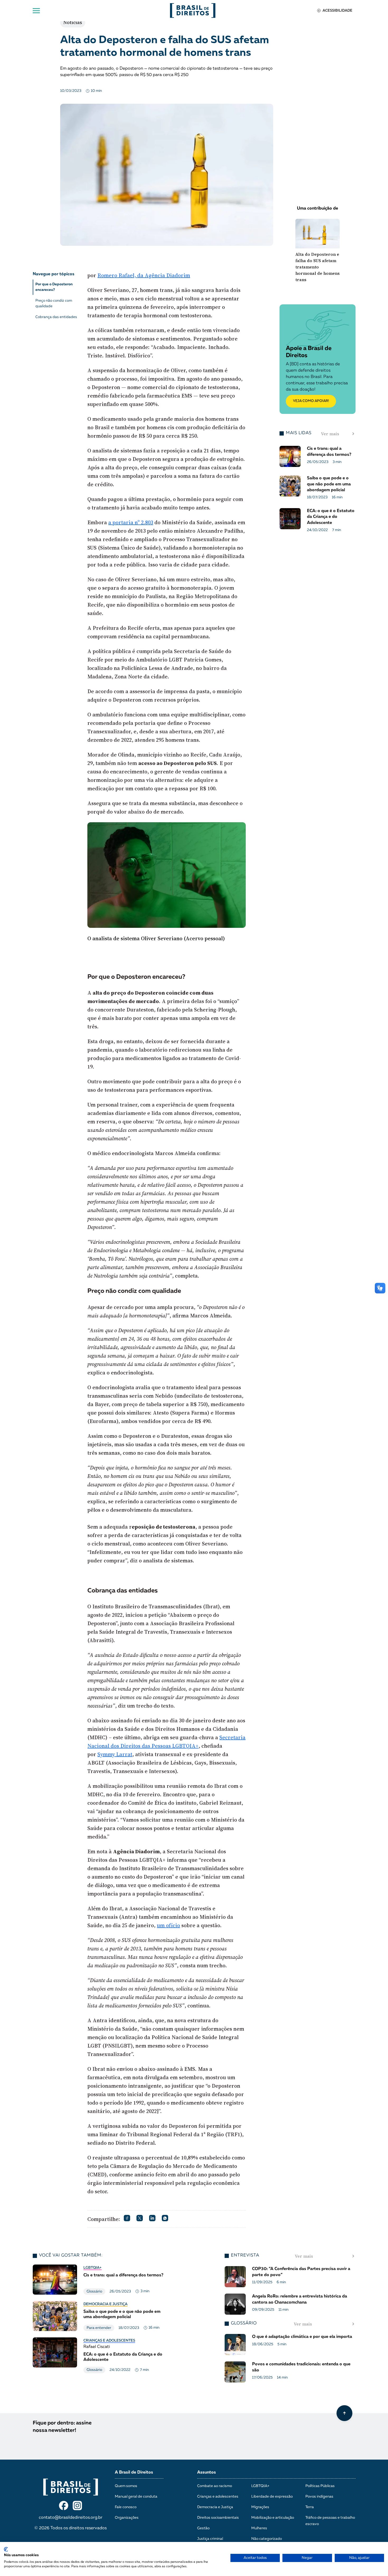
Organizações (127, 2518)
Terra (310, 2507)
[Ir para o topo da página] (344, 2413)
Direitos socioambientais (218, 2518)
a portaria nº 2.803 (131, 522)
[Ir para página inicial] (193, 11)
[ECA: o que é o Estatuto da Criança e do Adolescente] (100, 2355)
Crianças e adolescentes (109, 2341)
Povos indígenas (319, 2497)
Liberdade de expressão (272, 2497)
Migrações (260, 2507)
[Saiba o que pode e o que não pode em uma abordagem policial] (100, 2316)
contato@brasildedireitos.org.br (71, 2518)
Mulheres (259, 2528)
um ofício (168, 1925)
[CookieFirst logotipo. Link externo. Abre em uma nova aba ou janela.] (6, 2549)
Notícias (73, 22)
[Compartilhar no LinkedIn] (152, 2218)
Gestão (203, 2528)
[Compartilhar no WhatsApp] (165, 2218)
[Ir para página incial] (71, 2487)
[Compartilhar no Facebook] (127, 2218)
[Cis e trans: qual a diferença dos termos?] (100, 2280)
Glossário (94, 2291)
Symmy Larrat (115, 1754)
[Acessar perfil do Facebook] (64, 2506)
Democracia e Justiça (105, 2304)
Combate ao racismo (215, 2486)
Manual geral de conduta (136, 2497)
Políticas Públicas (320, 2486)
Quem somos (126, 2486)
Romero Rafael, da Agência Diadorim (144, 275)
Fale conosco (126, 2507)
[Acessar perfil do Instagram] (77, 2506)
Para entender (99, 2328)
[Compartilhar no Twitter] (140, 2218)
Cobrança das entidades (56, 317)
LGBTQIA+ (93, 2268)
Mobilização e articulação (273, 2518)
